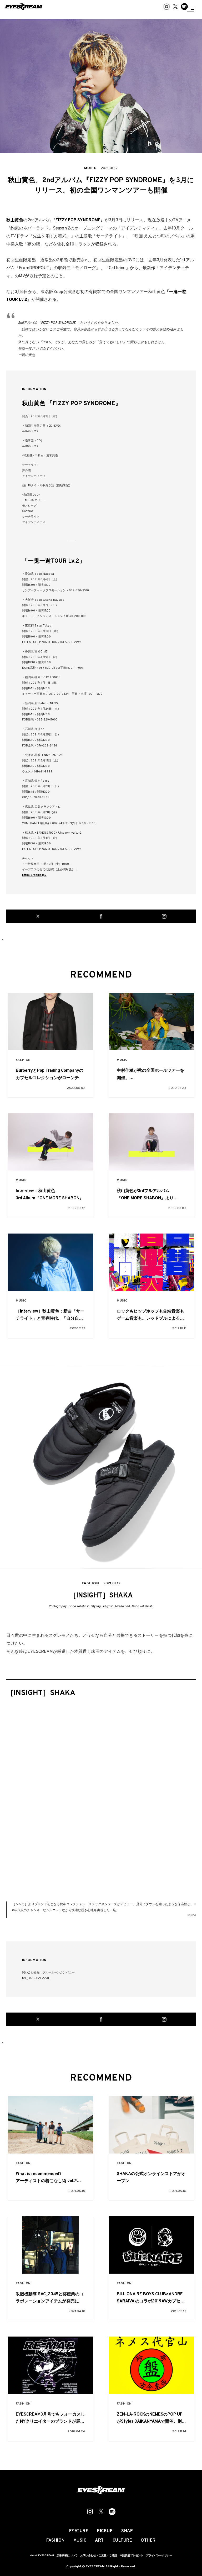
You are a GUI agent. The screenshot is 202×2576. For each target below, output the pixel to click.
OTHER (148, 2541)
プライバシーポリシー (159, 2556)
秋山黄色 (15, 220)
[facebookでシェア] (101, 916)
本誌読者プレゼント (132, 2556)
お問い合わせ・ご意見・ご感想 (99, 2556)
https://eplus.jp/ (34, 875)
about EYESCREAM (42, 2556)
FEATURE (79, 2531)
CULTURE (122, 2541)
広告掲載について (67, 2556)
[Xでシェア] (38, 916)
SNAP (127, 2531)
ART (99, 2541)
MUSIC (122, 1060)
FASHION (23, 1060)
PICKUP (105, 2531)
